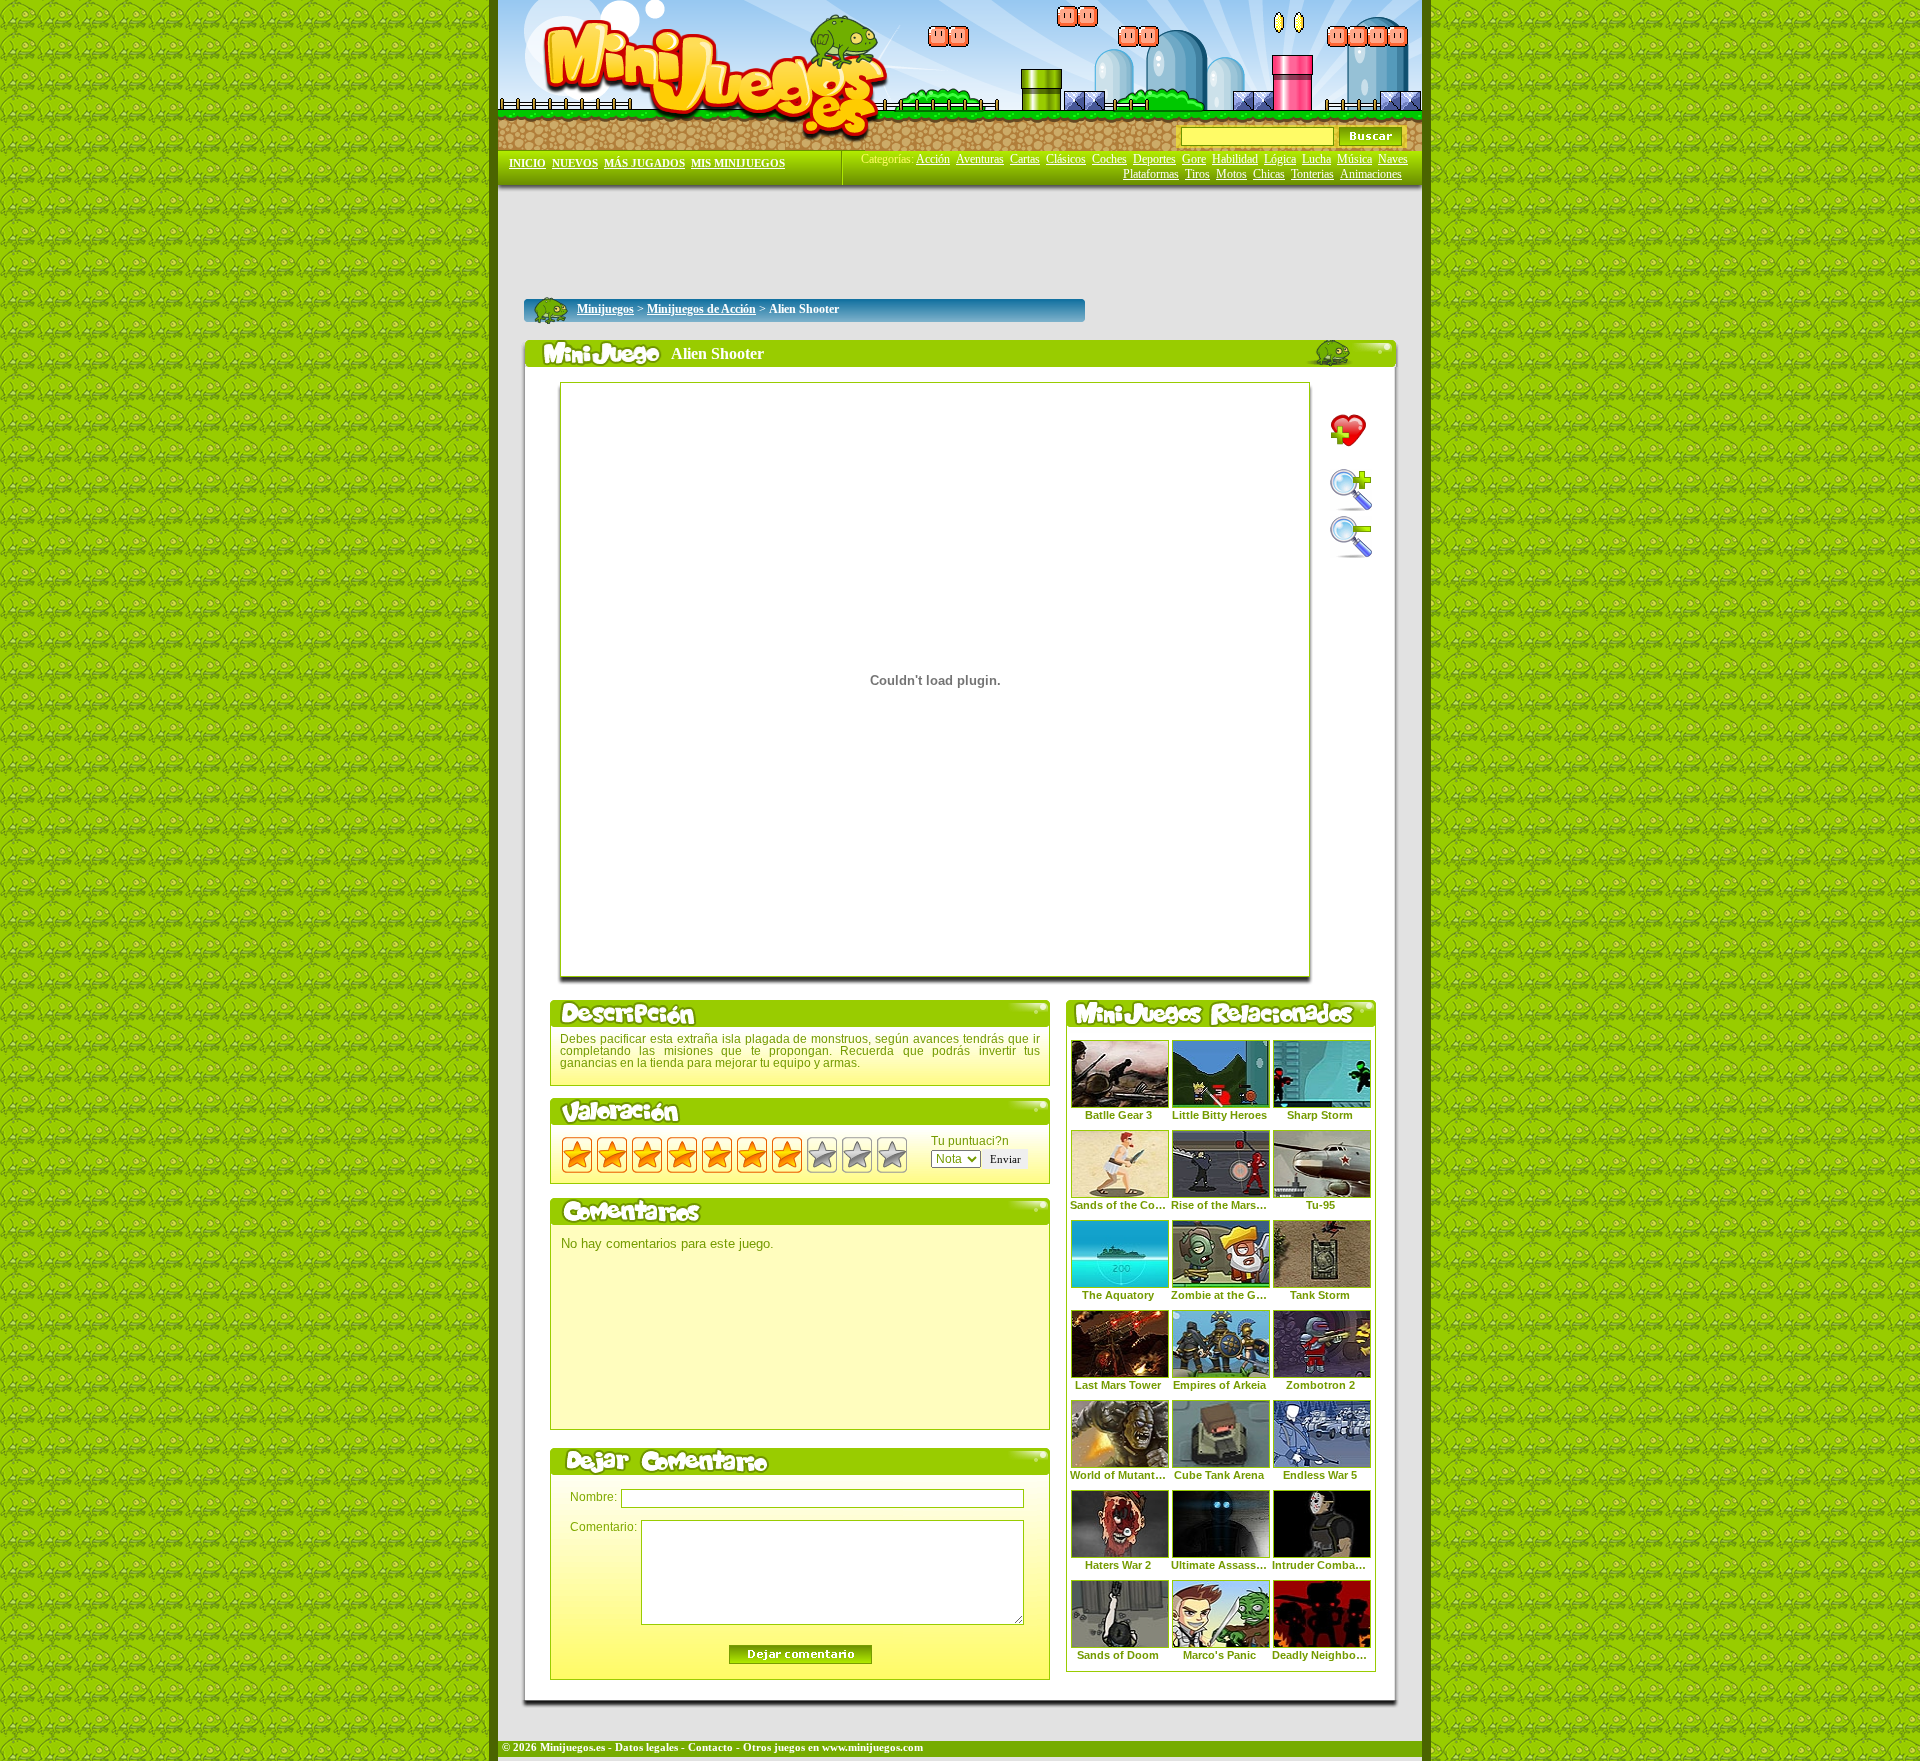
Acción (933, 159)
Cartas (1025, 159)
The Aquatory (1118, 1295)
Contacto (710, 1747)
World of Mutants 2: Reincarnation (1118, 1475)
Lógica (1280, 159)
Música (1354, 159)
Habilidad (1235, 159)
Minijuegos (605, 309)
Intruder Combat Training (1320, 1565)
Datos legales (646, 1747)
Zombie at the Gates (1219, 1295)
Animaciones (1371, 174)
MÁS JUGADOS (644, 163)
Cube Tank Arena (1219, 1475)
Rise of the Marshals (1219, 1205)
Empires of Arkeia (1219, 1385)
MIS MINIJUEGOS (738, 163)
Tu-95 (1320, 1205)
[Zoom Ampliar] (1351, 490)
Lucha (1316, 159)
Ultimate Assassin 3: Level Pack (1219, 1565)
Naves (1393, 159)
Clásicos (1066, 159)
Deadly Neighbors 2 (1320, 1655)
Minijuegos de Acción (701, 309)
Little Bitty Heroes (1219, 1115)
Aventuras (980, 159)
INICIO (527, 163)
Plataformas (1151, 174)
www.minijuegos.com (872, 1747)
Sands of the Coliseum (1118, 1205)
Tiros (1197, 174)
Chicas (1269, 174)
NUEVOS (575, 163)
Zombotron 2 (1320, 1385)
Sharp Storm (1320, 1115)
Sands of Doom (1118, 1655)
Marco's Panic (1219, 1655)
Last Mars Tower (1118, 1385)
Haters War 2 (1118, 1565)
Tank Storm (1320, 1295)
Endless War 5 (1320, 1475)
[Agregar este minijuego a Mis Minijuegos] (1348, 430)
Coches (1109, 159)
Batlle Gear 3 (1118, 1115)
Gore (1194, 159)
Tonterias (1312, 174)
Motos (1231, 174)
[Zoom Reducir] (1351, 537)
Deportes (1154, 159)
